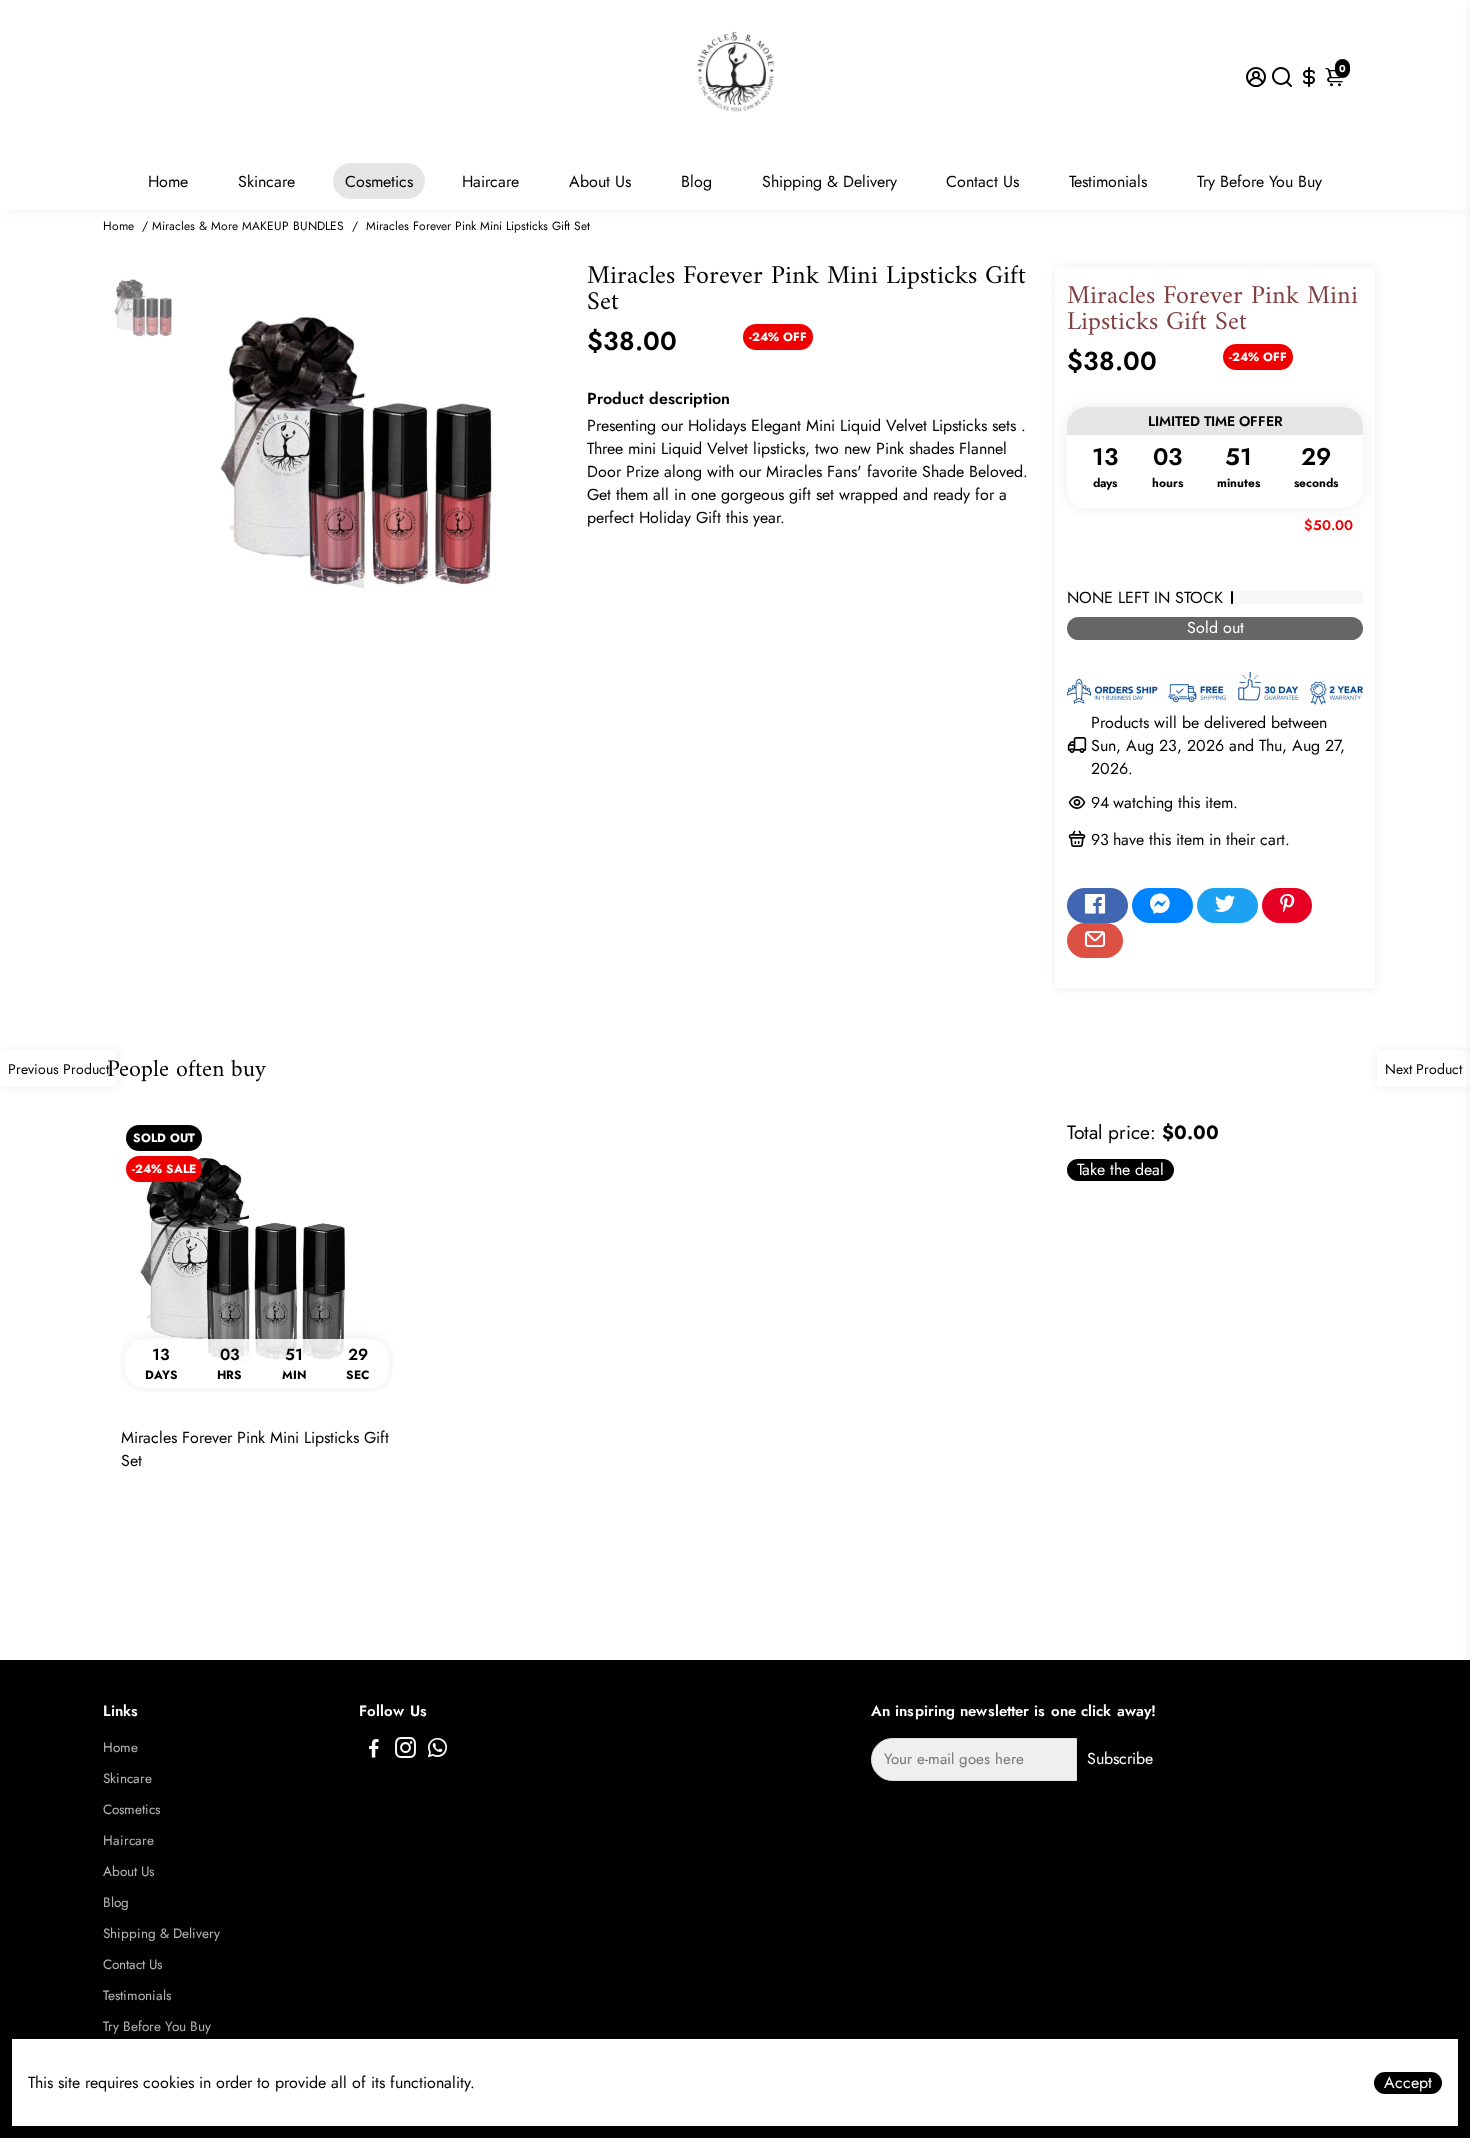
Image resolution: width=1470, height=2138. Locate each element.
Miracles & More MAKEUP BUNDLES (248, 226)
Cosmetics (379, 181)
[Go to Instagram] (405, 1751)
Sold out (1215, 628)
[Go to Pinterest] (1287, 906)
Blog (696, 181)
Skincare (266, 181)
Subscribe (1120, 1758)
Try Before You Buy (1259, 181)
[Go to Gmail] (1095, 941)
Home (168, 181)
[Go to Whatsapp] (437, 1751)
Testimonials (1108, 181)
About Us (600, 181)
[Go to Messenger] (1162, 906)
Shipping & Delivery (829, 181)
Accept (1408, 2083)
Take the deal (1120, 1170)
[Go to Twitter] (1227, 906)
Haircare (490, 181)
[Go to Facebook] (1097, 906)
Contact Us (982, 181)
